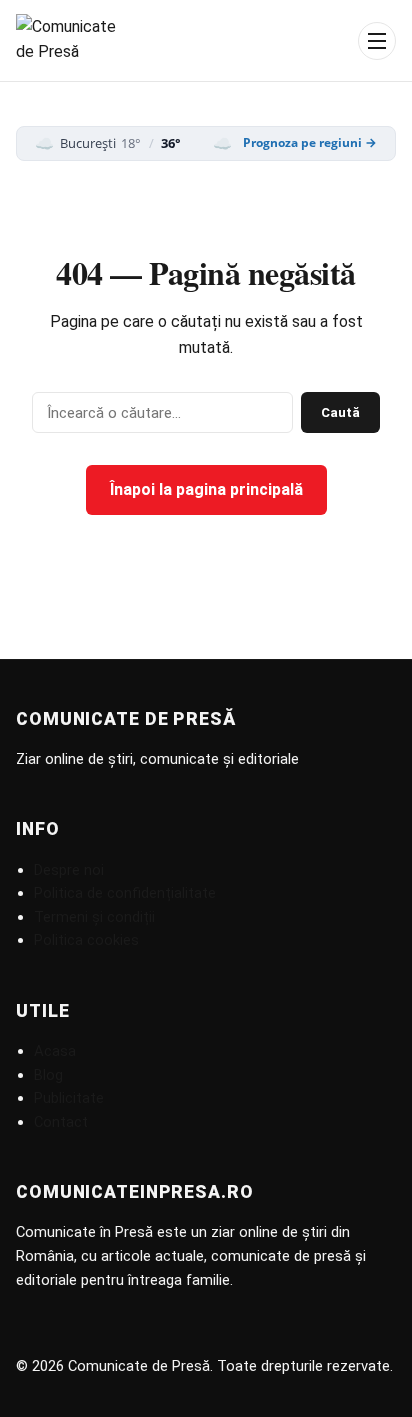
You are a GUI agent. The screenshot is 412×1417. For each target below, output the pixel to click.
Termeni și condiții (94, 917)
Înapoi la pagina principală (206, 489)
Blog (48, 1075)
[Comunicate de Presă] (69, 41)
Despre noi (69, 870)
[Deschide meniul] (377, 41)
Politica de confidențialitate (125, 893)
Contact (61, 1122)
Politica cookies (86, 940)
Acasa (55, 1051)
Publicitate (69, 1098)
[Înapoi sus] (376, 1381)
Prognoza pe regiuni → (310, 143)
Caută (340, 412)
